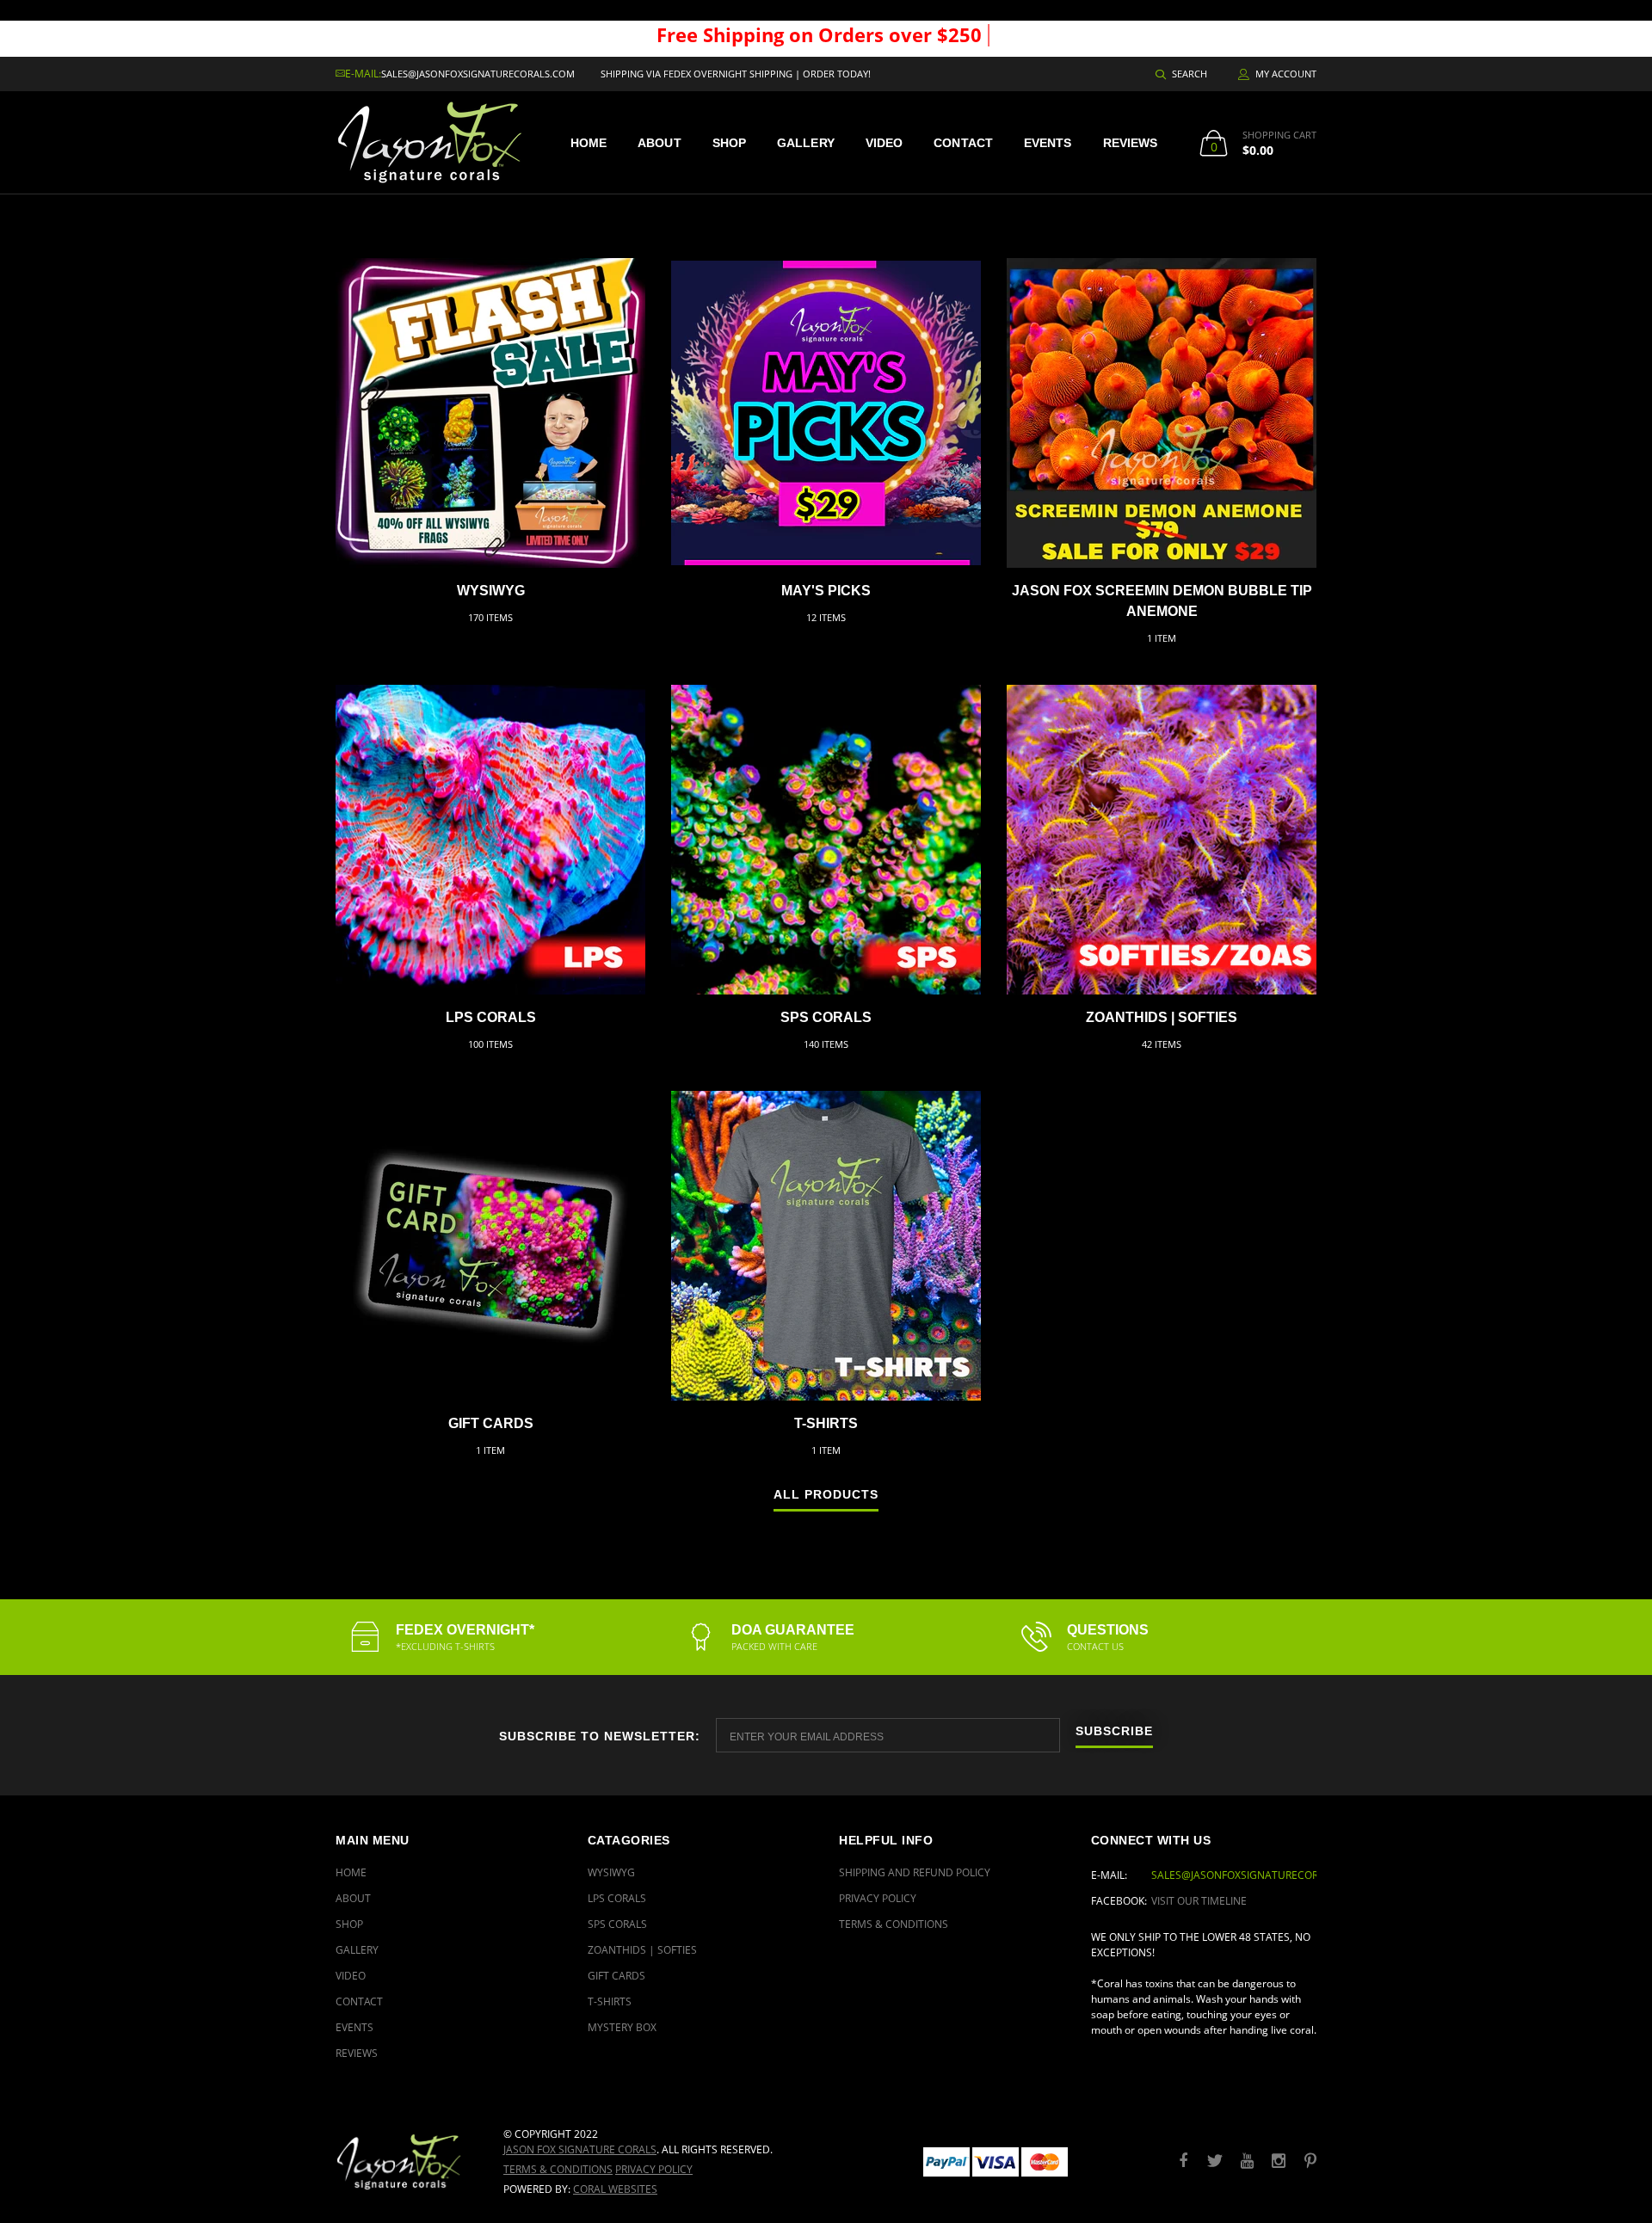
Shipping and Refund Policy (915, 1872)
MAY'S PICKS (826, 591)
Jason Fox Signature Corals (580, 2149)
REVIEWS (1131, 143)
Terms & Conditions (894, 1924)
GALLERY (806, 143)
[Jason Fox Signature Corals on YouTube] (1247, 2161)
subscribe (1114, 1731)
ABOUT (660, 143)
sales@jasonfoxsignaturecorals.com (478, 74)
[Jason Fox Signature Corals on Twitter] (1215, 2161)
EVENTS (1048, 143)
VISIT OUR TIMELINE (1199, 1901)
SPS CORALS (826, 1017)
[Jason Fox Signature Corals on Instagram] (1279, 2161)
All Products (826, 1495)
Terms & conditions (558, 2169)
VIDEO (885, 143)
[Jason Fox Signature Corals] (407, 2161)
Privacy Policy (878, 1898)
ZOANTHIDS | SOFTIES (1162, 1017)
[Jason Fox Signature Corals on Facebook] (1183, 2161)
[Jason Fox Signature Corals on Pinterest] (1310, 2161)
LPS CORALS (491, 1017)
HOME (589, 143)
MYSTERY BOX (622, 2027)
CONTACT (963, 143)
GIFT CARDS (491, 1423)
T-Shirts (826, 1423)
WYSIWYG (491, 591)
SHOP (729, 143)
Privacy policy (654, 2169)
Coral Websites (615, 2189)
